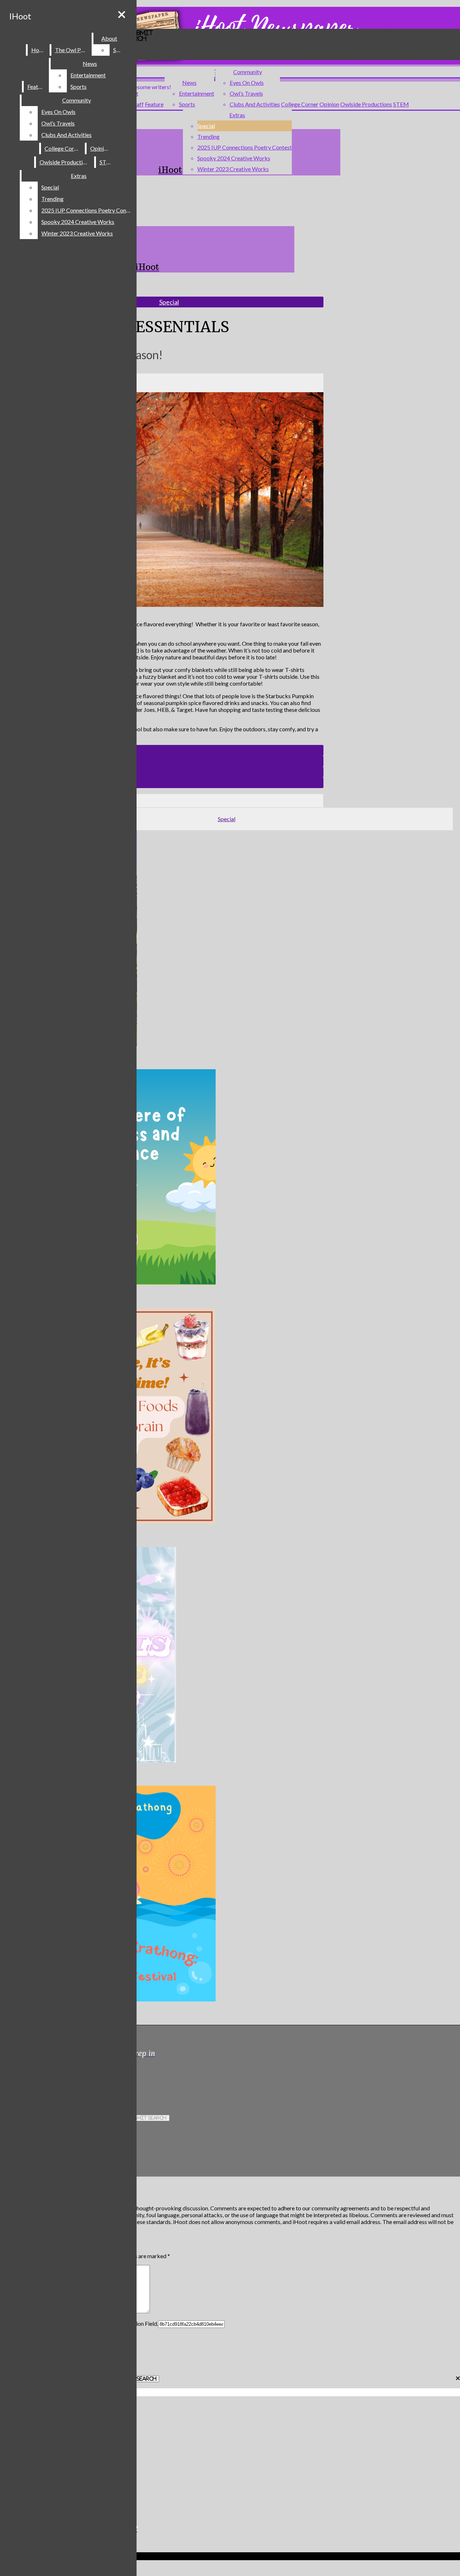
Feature (154, 104)
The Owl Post (72, 50)
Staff (138, 104)
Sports (187, 104)
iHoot (20, 16)
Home (39, 50)
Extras (237, 115)
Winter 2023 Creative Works (233, 169)
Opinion (329, 104)
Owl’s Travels (246, 93)
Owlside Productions (366, 104)
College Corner (300, 104)
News (189, 83)
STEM (401, 104)
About (109, 38)
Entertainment (197, 93)
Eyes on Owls (247, 83)
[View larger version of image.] (162, 500)
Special (206, 126)
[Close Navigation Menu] (122, 15)
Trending (208, 136)
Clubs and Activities (255, 104)
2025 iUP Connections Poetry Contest (245, 147)
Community (248, 72)
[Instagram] (140, 2078)
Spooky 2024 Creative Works (234, 158)
